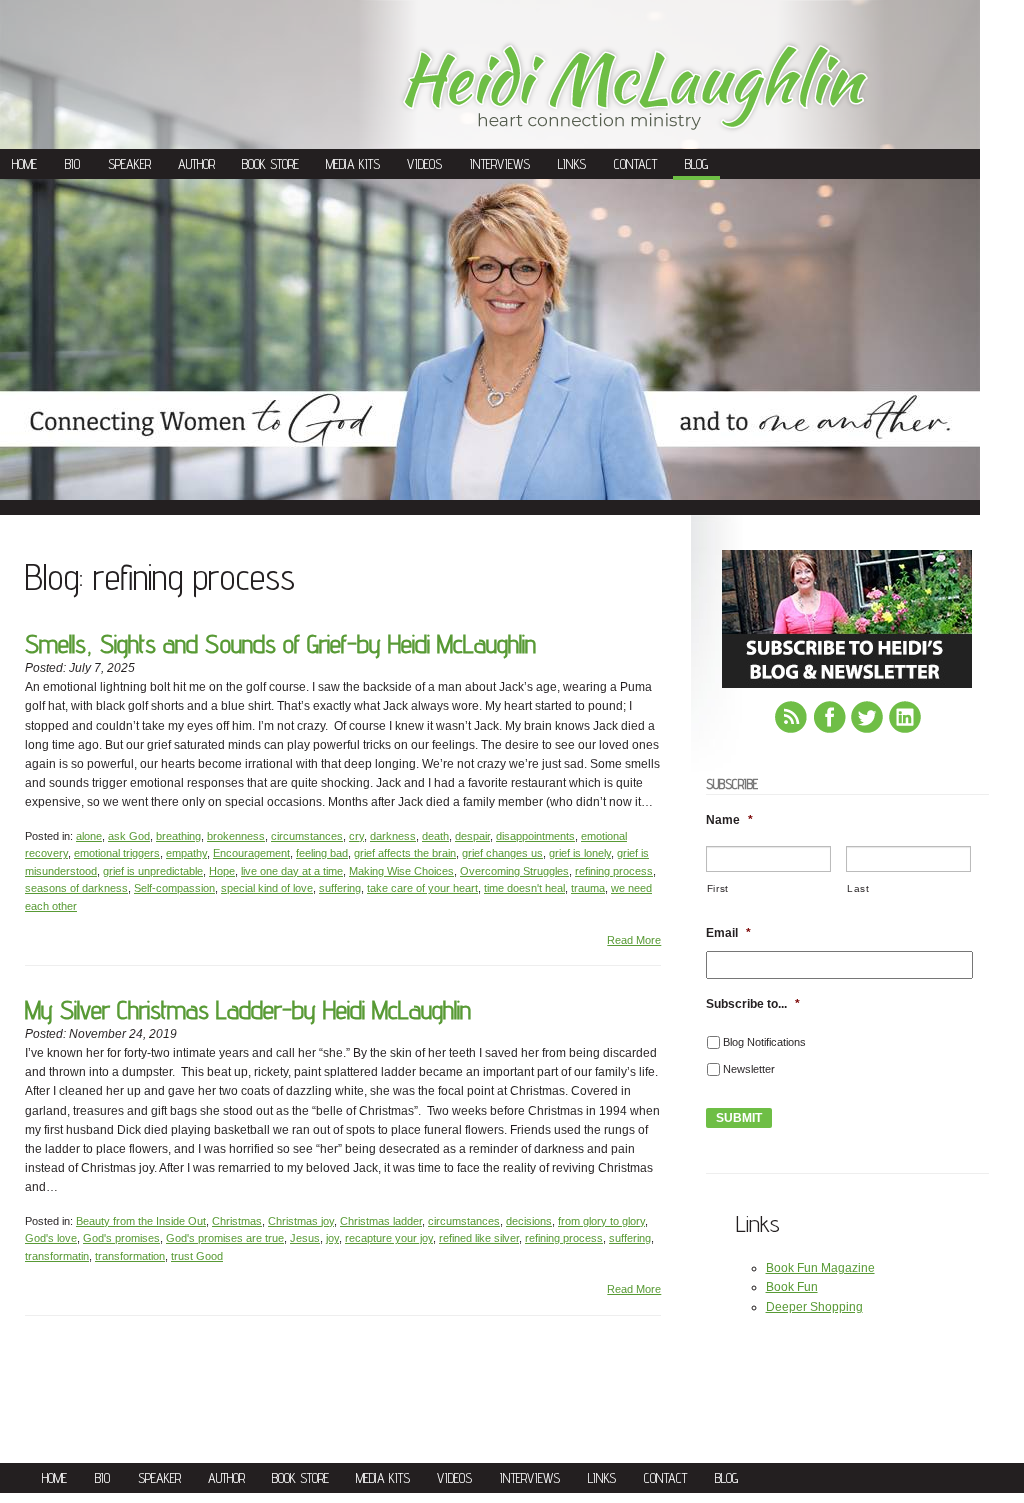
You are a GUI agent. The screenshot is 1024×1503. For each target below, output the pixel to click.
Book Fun (792, 1287)
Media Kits (353, 164)
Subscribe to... (753, 1004)
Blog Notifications (764, 1042)
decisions (529, 1221)
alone (89, 836)
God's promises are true (225, 1238)
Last (858, 888)
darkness (393, 836)
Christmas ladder (381, 1221)
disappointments (535, 836)
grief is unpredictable (153, 871)
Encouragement (251, 853)
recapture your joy (389, 1238)
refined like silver (479, 1238)
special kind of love (267, 888)
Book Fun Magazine (820, 1268)
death (435, 836)
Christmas (237, 1221)
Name (729, 820)
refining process (614, 871)
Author (196, 164)
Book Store (270, 164)
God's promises (121, 1238)
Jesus (305, 1238)
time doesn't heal (524, 888)
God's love (51, 1238)
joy (332, 1238)
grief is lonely (580, 853)
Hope (222, 871)
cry (356, 836)
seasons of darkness (76, 888)
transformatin (57, 1256)
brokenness (236, 836)
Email (728, 933)
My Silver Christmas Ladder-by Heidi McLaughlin (248, 1009)
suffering (340, 888)
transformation (130, 1256)
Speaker (129, 164)
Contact (635, 164)
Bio (72, 164)
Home (24, 164)
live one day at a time (292, 871)
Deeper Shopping (814, 1307)
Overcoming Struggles (514, 871)
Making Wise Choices (401, 871)
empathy (186, 853)
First (718, 888)
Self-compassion (174, 888)
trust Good (197, 1256)
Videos (424, 164)
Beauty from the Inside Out (141, 1221)
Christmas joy (301, 1221)
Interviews (500, 164)
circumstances (307, 836)
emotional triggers (117, 853)
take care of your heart (422, 888)
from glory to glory (601, 1221)
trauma (588, 888)
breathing (178, 836)
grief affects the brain (405, 853)
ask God (129, 836)
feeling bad (322, 853)
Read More (634, 940)
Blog (696, 164)
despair (472, 836)
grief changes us (502, 853)
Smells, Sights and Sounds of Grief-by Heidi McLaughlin (280, 643)
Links (572, 164)
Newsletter (749, 1069)
